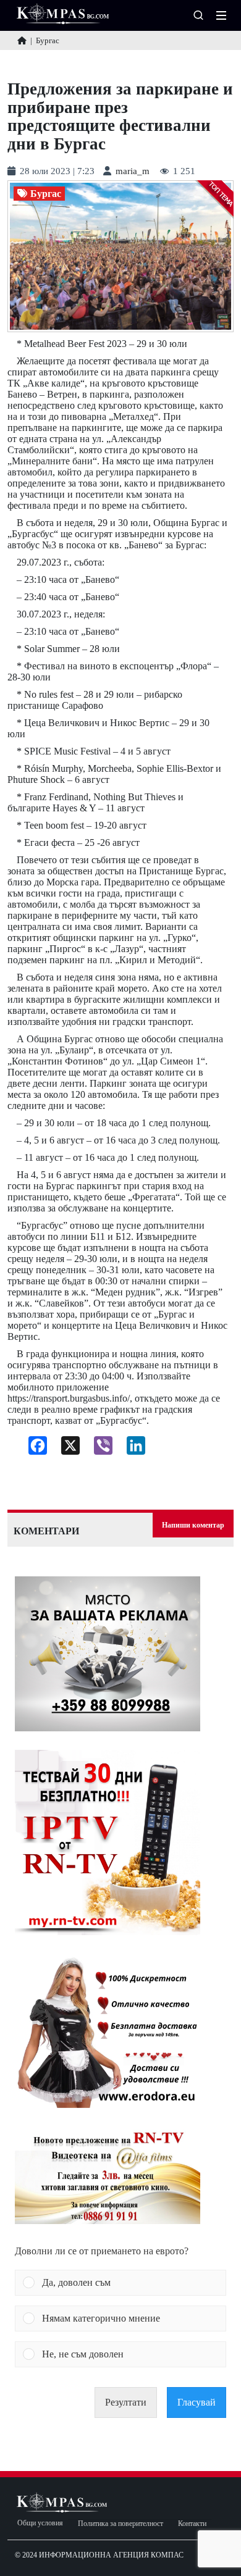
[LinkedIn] (131, 1449)
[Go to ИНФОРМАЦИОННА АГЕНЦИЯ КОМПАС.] (22, 40)
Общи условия (40, 2523)
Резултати (126, 2402)
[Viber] (99, 1449)
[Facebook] (33, 1449)
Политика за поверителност (120, 2524)
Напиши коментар (193, 1525)
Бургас (46, 194)
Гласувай (197, 2402)
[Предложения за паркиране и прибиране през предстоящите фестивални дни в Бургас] (120, 257)
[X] (66, 1449)
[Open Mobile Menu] (221, 15)
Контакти (192, 2524)
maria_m (133, 171)
